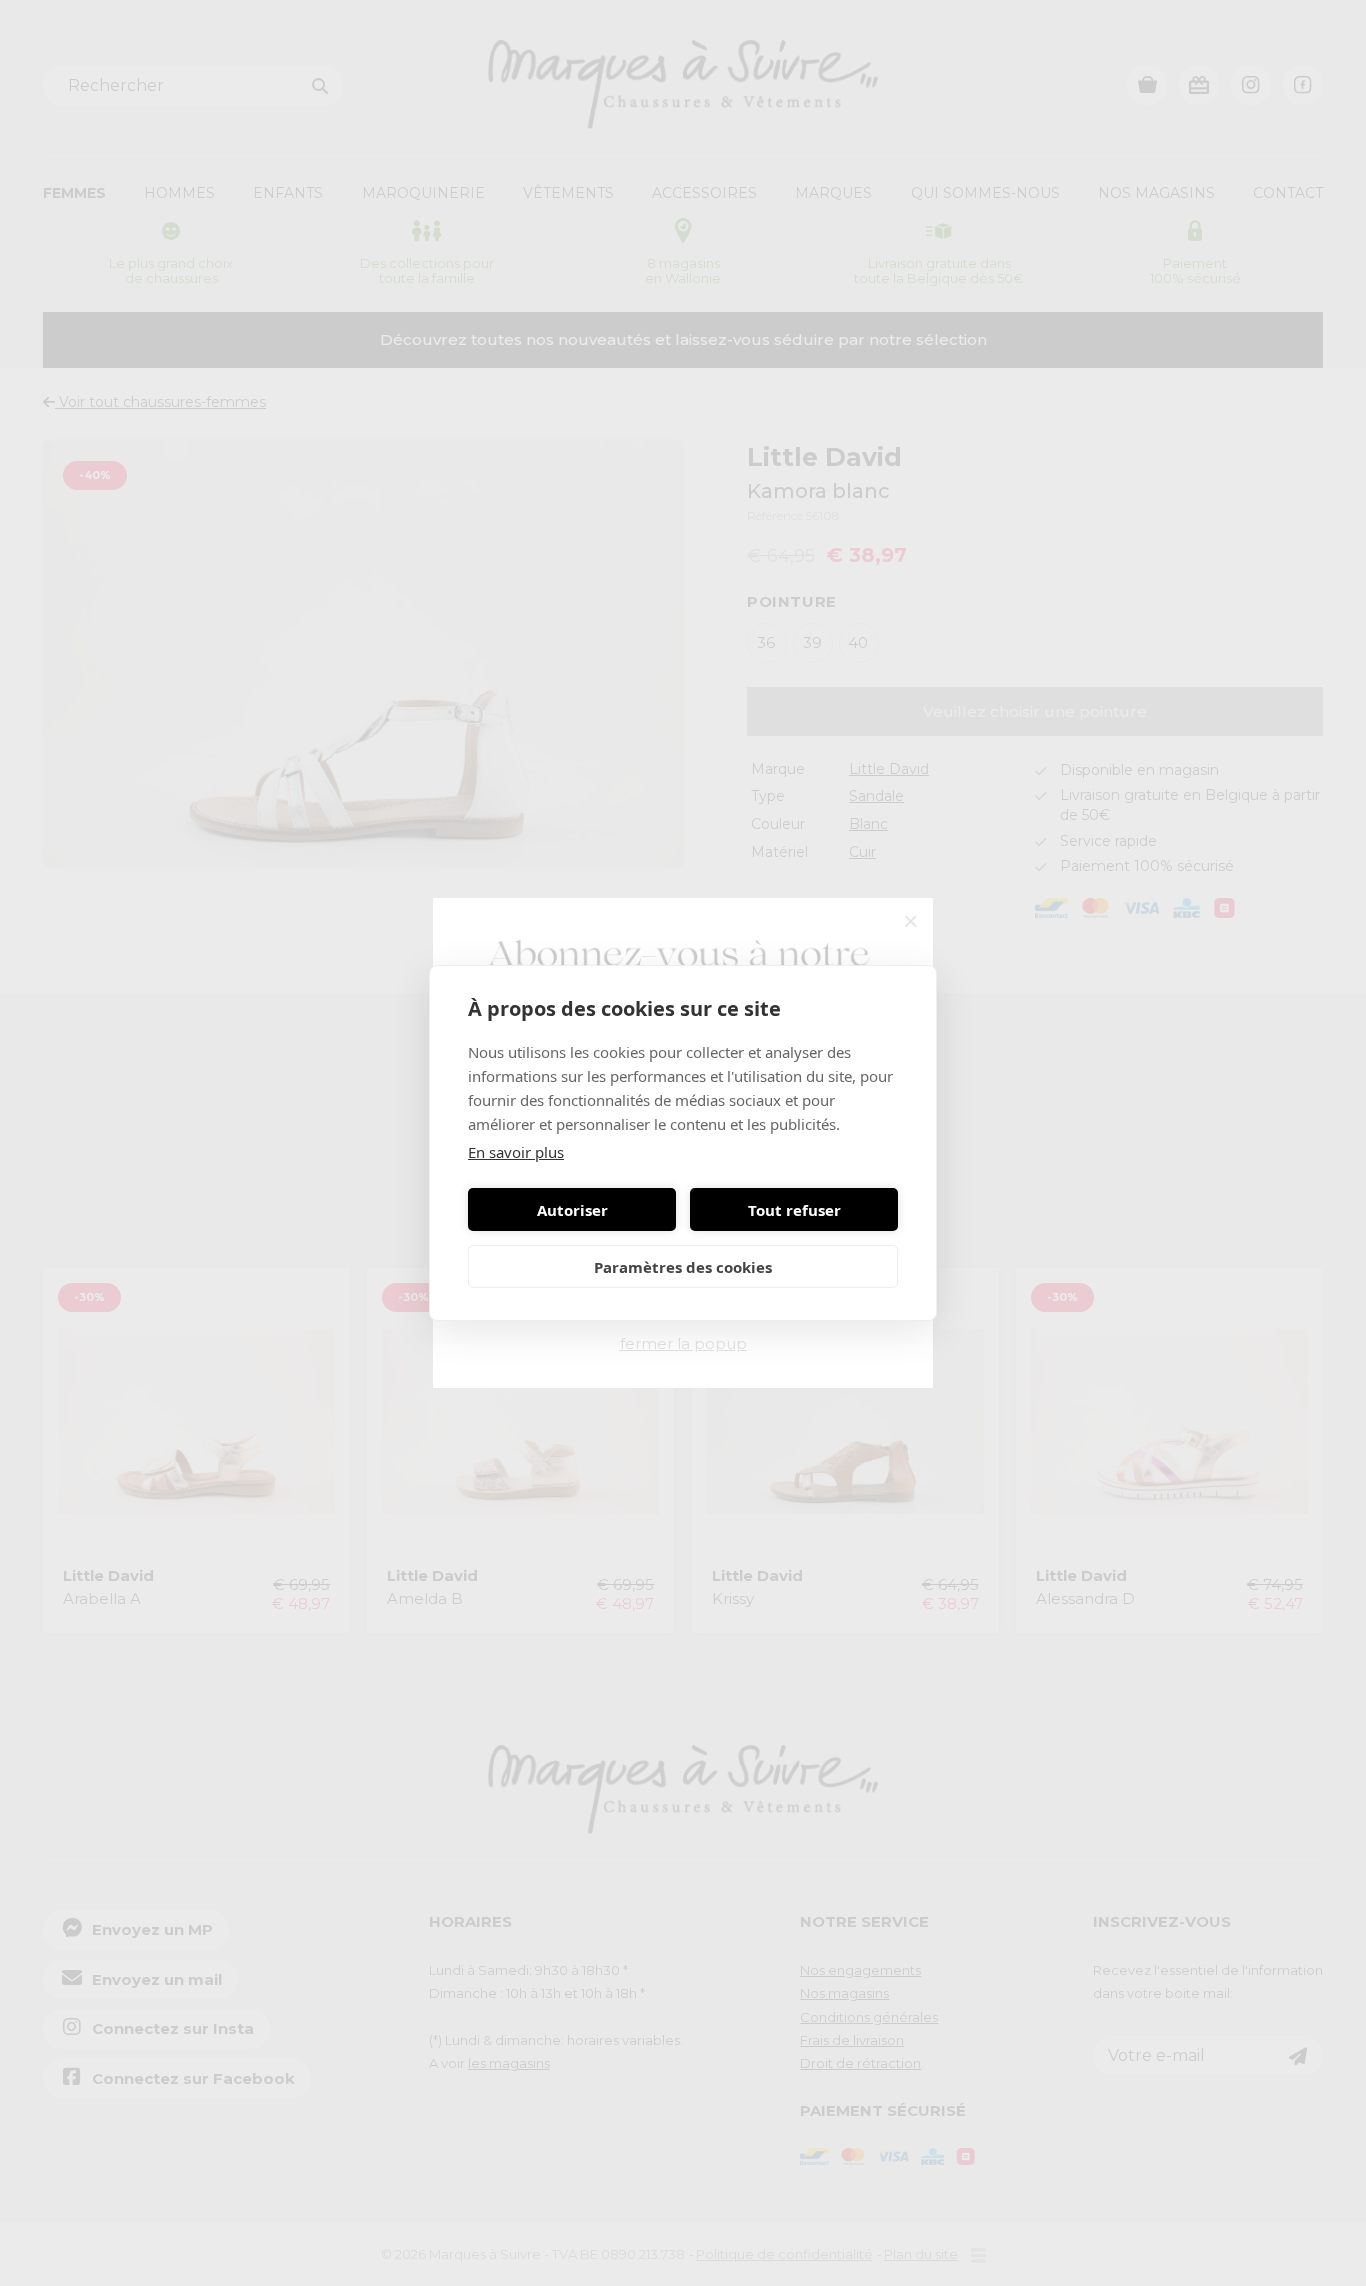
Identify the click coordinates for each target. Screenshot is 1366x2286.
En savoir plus (516, 1152)
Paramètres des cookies (683, 1267)
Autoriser (572, 1210)
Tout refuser (794, 1210)
